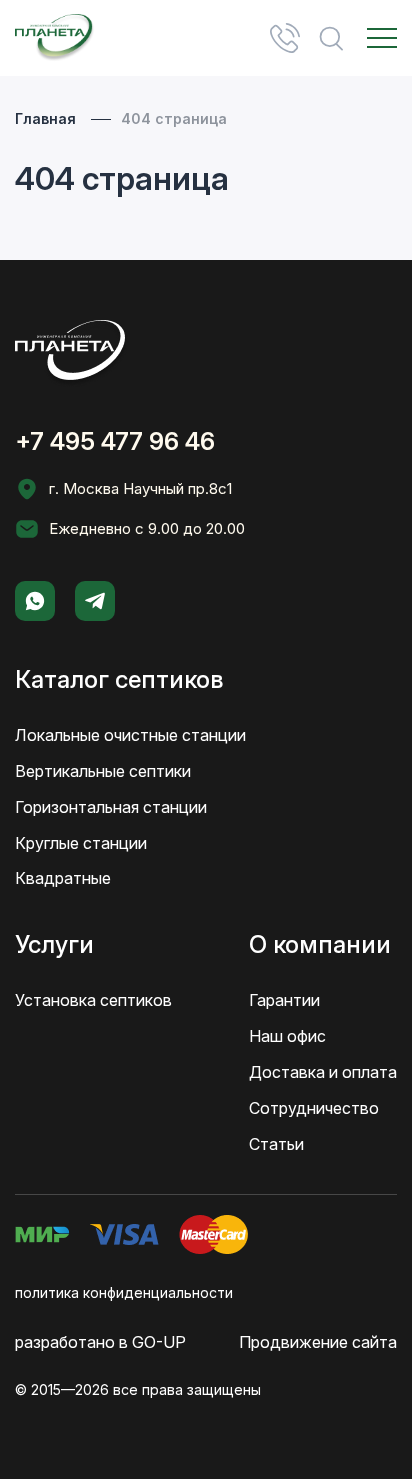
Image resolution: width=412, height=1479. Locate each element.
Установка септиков (93, 1000)
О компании (320, 944)
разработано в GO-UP (100, 1342)
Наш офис (287, 1036)
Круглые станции (81, 843)
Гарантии (284, 1000)
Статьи (276, 1144)
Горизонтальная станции (111, 807)
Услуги (54, 944)
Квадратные (63, 878)
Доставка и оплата (323, 1072)
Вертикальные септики (103, 771)
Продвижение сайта (318, 1342)
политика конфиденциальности (124, 1292)
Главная (45, 118)
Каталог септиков (119, 679)
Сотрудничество (314, 1108)
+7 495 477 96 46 (285, 38)
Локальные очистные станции (130, 735)
